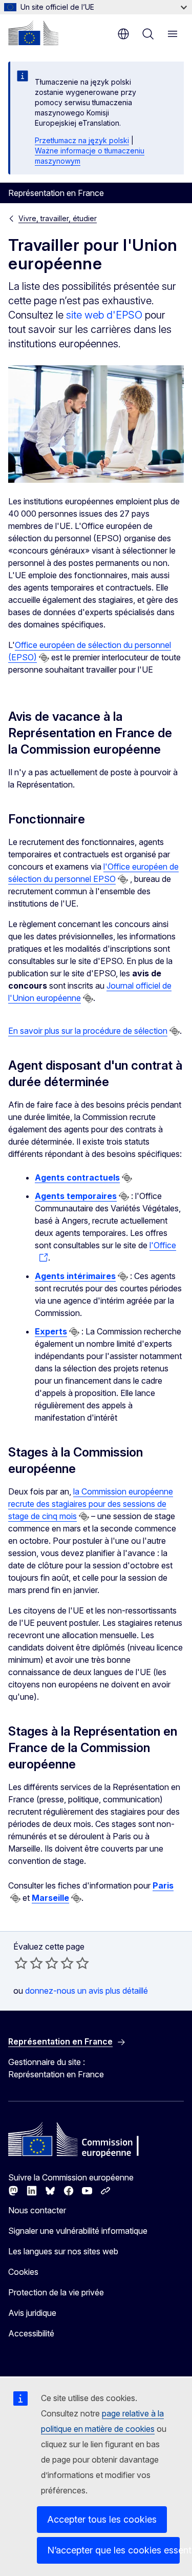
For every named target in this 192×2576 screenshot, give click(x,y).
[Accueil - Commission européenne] (33, 33)
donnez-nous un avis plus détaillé (87, 1991)
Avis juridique (32, 2313)
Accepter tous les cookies (102, 2519)
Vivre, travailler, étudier (58, 218)
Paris (163, 1885)
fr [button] (123, 34)
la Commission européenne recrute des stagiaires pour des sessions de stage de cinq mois (91, 1504)
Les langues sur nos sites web (63, 2251)
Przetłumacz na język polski (82, 140)
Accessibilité (31, 2333)
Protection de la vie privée (56, 2292)
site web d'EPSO (104, 315)
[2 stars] (29, 1963)
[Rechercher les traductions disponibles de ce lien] (44, 658)
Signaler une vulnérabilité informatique (78, 2231)
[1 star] (21, 1963)
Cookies (23, 2272)
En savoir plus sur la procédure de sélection (88, 1031)
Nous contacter (37, 2210)
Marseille (50, 1898)
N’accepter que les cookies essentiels (113, 2550)
